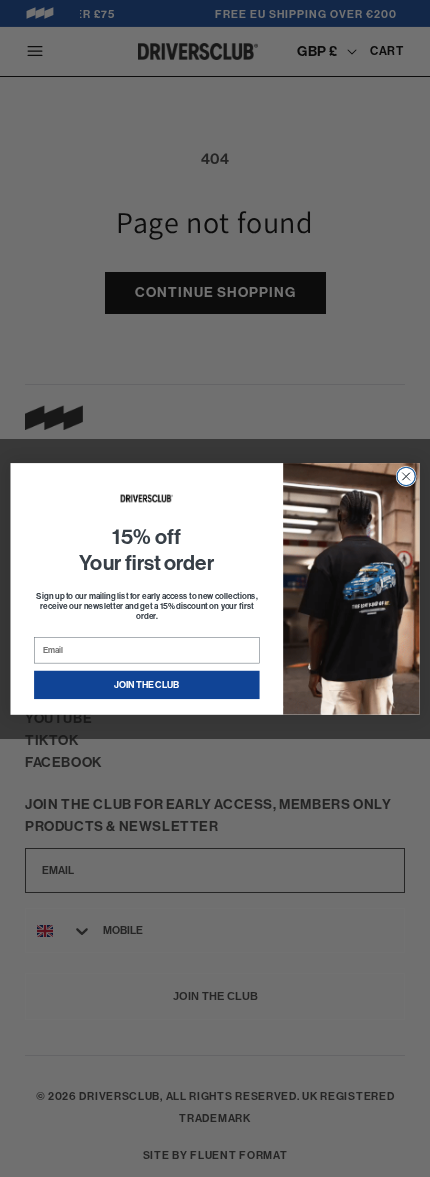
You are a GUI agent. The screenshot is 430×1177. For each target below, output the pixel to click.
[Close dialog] (406, 476)
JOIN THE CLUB (147, 685)
